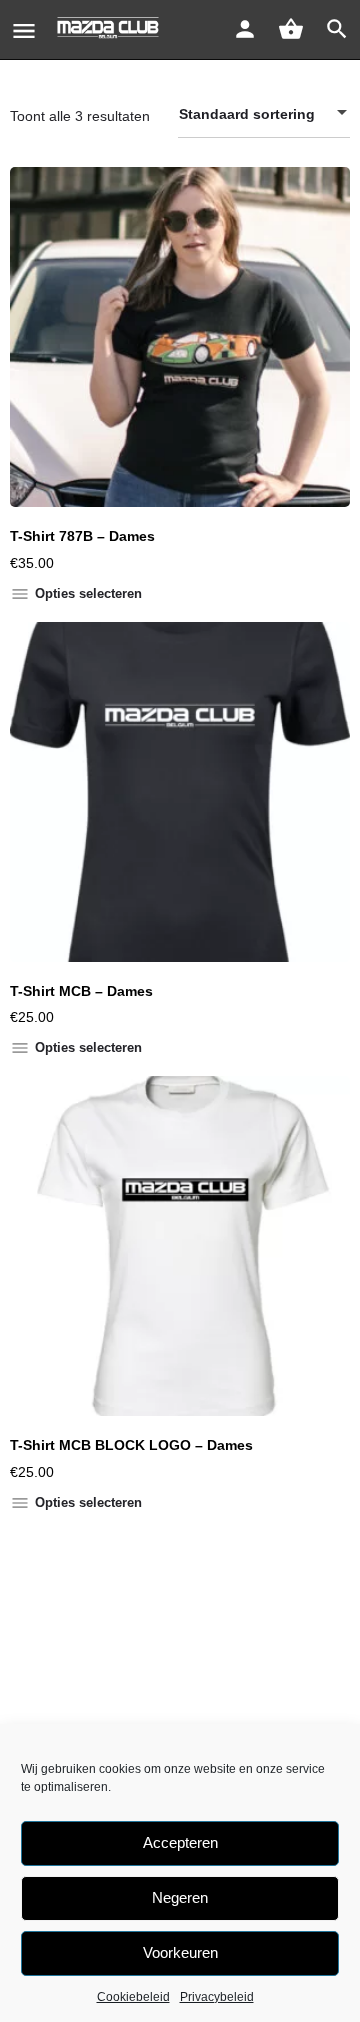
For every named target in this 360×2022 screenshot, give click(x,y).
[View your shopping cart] (291, 29)
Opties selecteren (88, 593)
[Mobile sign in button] (245, 29)
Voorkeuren (180, 1952)
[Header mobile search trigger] (337, 29)
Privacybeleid (217, 1997)
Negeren (180, 1897)
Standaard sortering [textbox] (247, 114)
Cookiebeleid (133, 1997)
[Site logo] (110, 30)
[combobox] (264, 114)
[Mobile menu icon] (24, 30)
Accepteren (180, 1842)
